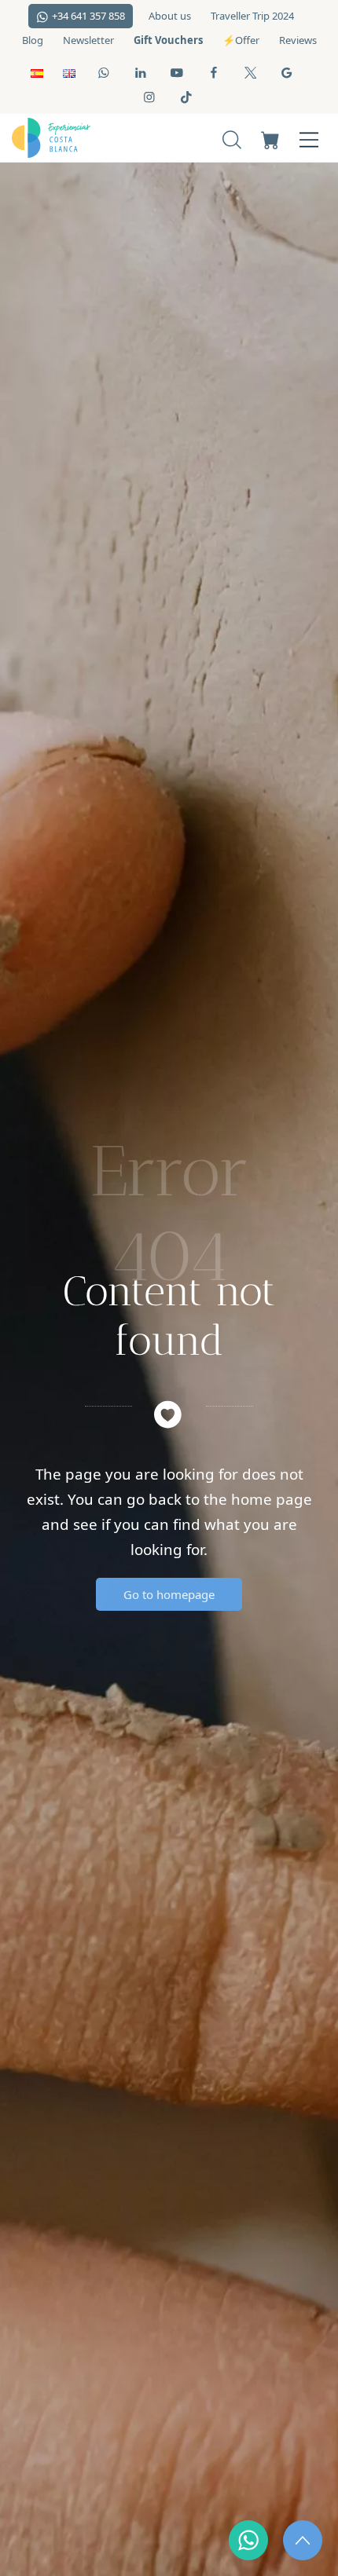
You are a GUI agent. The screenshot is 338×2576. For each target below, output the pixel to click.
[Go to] (105, 72)
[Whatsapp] (248, 2540)
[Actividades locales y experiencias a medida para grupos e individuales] (77, 138)
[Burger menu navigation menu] (309, 138)
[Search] (232, 138)
